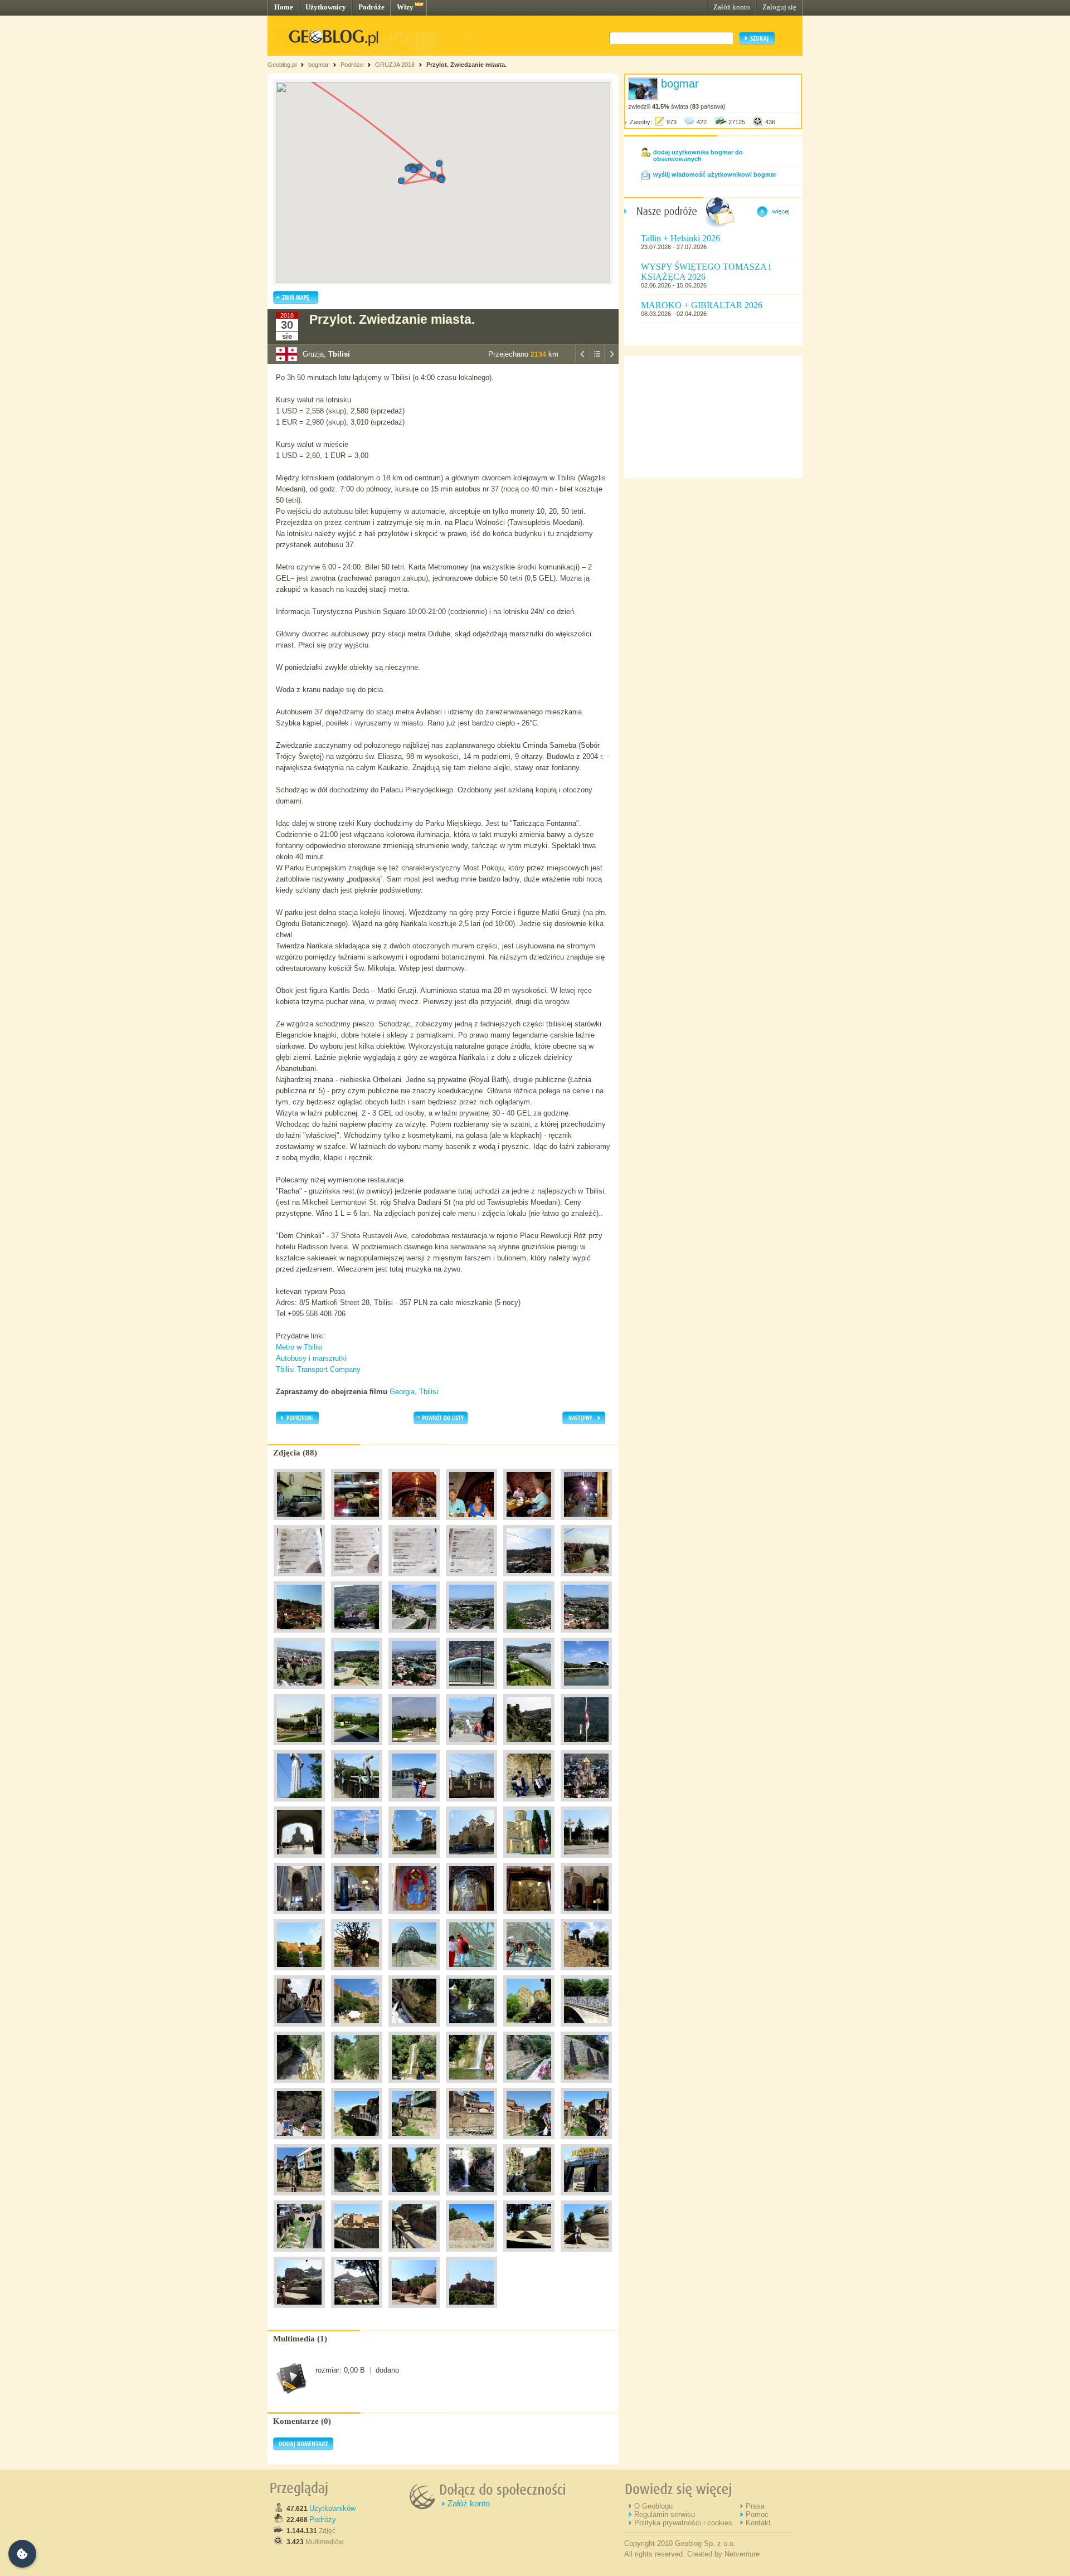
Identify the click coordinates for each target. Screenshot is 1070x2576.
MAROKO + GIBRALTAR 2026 (702, 305)
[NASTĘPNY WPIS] (611, 361)
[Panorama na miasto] (357, 1635)
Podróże (371, 7)
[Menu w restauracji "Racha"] (299, 1579)
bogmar (318, 65)
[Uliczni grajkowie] (529, 1804)
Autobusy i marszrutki (311, 1358)
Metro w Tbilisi (299, 1347)
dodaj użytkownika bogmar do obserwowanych (698, 155)
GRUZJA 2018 (395, 65)
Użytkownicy (326, 7)
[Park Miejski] (299, 1748)
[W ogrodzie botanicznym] (299, 2086)
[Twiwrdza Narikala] (471, 2311)
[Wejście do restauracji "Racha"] (299, 1523)
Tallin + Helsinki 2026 (680, 238)
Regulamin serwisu (665, 2514)
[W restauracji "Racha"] (414, 1523)
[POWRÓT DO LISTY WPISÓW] (597, 361)
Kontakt (758, 2523)
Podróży (323, 2519)
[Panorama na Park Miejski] (414, 1635)
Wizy (405, 7)
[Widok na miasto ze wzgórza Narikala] (471, 1635)
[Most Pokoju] (471, 1692)
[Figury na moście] (357, 1804)
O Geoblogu (653, 2506)
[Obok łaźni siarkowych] (299, 2254)
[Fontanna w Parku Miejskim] (414, 1804)
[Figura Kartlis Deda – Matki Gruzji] (299, 1804)
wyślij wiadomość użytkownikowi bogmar (715, 174)
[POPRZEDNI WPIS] (582, 361)
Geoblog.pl (282, 65)
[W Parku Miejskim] (357, 1973)
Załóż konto (732, 7)
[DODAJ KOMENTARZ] (303, 2448)
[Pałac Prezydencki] (471, 1804)
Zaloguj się (779, 7)
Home (284, 7)
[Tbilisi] (586, 1692)
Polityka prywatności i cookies (683, 2523)
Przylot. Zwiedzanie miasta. (466, 65)
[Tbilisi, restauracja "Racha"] (357, 1523)
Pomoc (757, 2514)
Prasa (755, 2506)
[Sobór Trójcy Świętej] (586, 1804)
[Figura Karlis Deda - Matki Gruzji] (586, 1748)
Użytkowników (332, 2508)
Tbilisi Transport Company (318, 1369)
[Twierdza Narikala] (299, 1973)
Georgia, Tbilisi (414, 1392)
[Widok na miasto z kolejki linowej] (529, 1579)
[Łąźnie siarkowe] (357, 2254)
